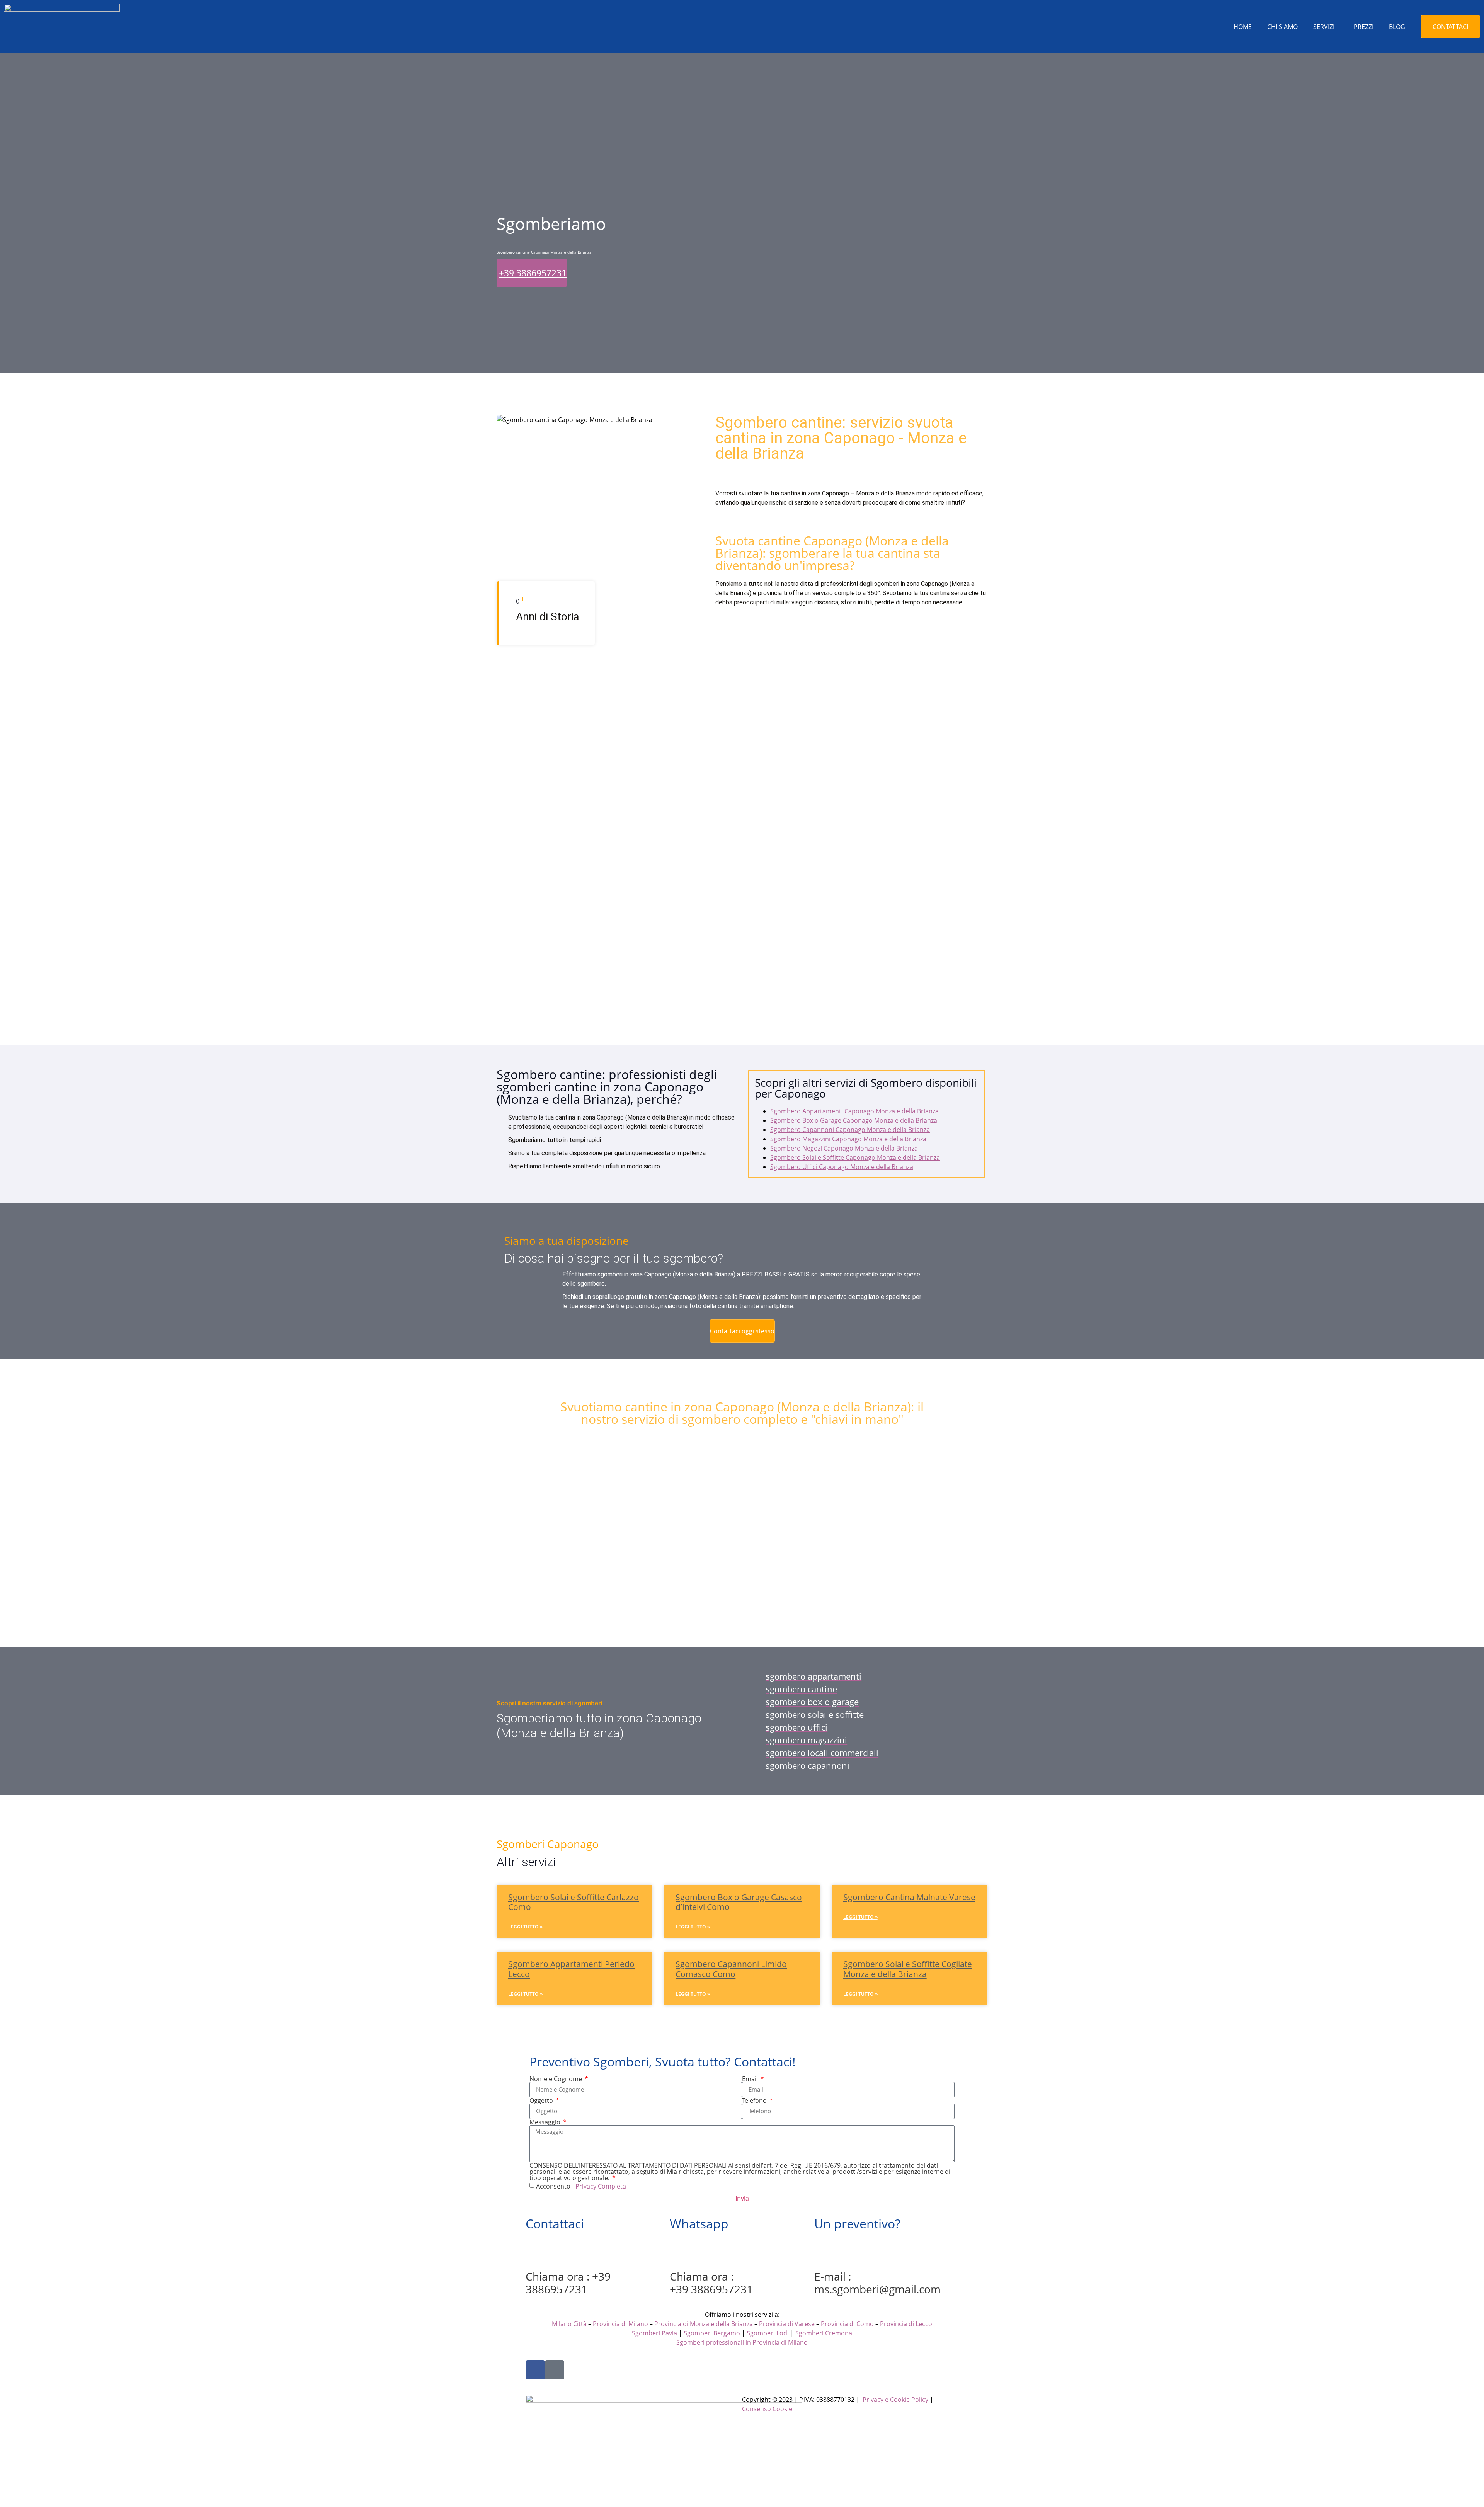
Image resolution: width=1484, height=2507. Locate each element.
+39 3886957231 (533, 273)
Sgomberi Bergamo (712, 2333)
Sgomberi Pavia (654, 2333)
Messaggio (546, 2122)
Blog (1397, 27)
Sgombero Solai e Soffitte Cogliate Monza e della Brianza (908, 1969)
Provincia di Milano (620, 2324)
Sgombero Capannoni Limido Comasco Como (731, 1969)
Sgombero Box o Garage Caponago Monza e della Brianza (854, 1120)
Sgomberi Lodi (768, 2333)
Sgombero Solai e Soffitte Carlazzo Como (574, 1902)
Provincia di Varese (787, 2324)
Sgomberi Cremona (824, 2333)
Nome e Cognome (556, 2079)
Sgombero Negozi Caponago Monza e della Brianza (844, 1148)
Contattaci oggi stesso (742, 1331)
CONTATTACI (1450, 27)
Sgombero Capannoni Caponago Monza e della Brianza (850, 1130)
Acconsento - (581, 2186)
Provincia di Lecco (906, 2324)
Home (1243, 27)
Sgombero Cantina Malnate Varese (909, 1897)
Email (751, 2079)
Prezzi (1364, 27)
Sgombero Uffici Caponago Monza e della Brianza (842, 1167)
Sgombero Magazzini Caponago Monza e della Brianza (848, 1139)
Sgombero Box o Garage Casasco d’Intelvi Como (739, 1902)
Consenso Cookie (767, 2409)
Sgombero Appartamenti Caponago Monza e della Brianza (854, 1111)
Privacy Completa (601, 2186)
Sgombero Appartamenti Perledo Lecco (571, 1969)
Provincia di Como (847, 2324)
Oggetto (542, 2100)
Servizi (1324, 27)
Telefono (755, 2100)
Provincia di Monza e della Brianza (704, 2324)
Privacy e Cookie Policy (895, 2400)
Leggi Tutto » (525, 1927)
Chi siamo (1282, 27)
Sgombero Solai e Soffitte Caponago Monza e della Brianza (855, 1157)
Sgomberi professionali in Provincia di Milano (742, 2342)
